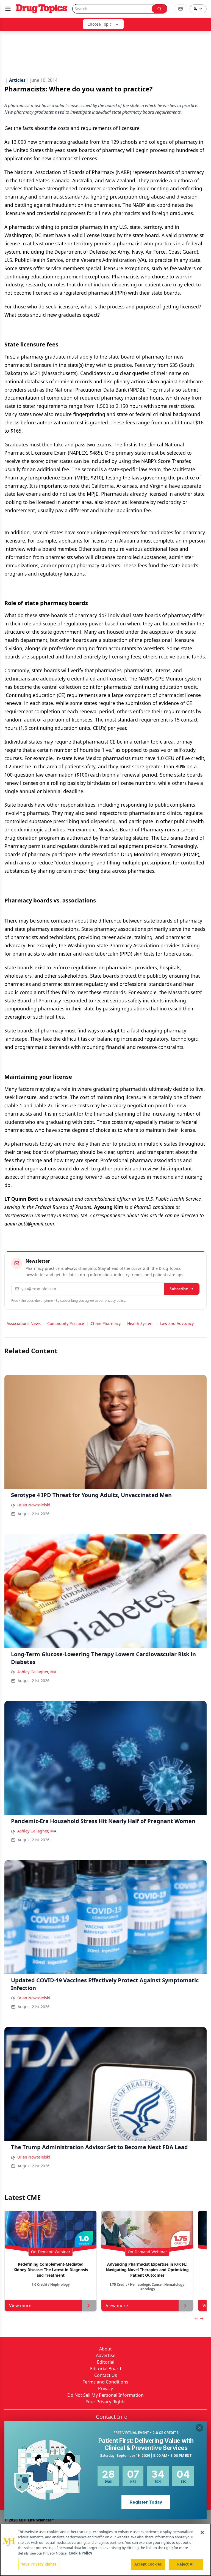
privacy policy (115, 1301)
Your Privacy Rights (106, 2402)
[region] (105, 2550)
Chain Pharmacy (106, 1323)
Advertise (106, 2355)
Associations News (24, 1323)
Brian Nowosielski (34, 1505)
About (105, 2349)
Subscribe (179, 1289)
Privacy (105, 2388)
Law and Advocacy (177, 1323)
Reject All (186, 2564)
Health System (140, 1323)
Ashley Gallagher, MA (37, 1672)
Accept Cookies (148, 2564)
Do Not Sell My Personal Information (105, 2395)
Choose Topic (99, 24)
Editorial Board (106, 2369)
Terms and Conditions (105, 2382)
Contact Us (106, 2375)
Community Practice (66, 1323)
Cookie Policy (80, 2553)
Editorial (106, 2362)
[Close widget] (199, 2428)
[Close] (202, 2532)
